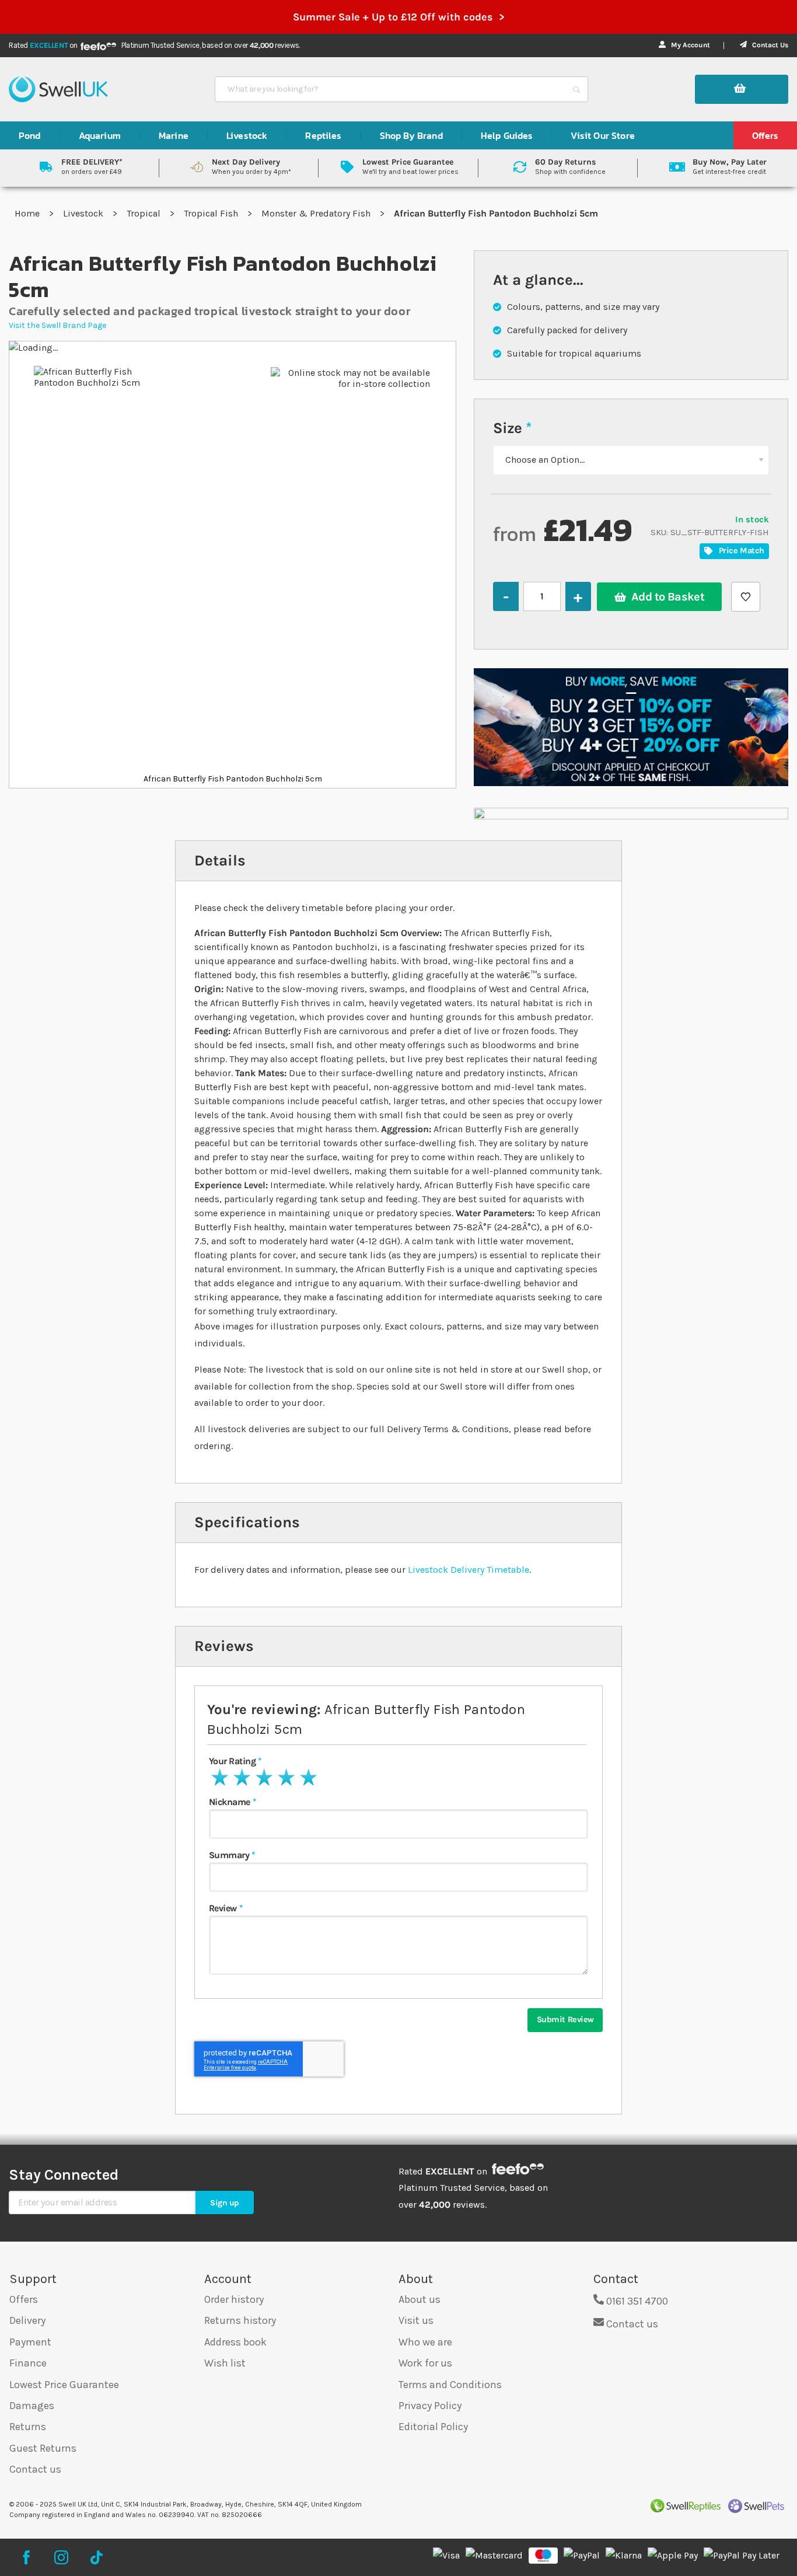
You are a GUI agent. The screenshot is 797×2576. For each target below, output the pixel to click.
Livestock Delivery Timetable (469, 1570)
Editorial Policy (433, 2427)
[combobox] (391, 89)
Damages (32, 2406)
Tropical (145, 213)
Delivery (27, 2320)
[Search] (576, 89)
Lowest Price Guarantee (64, 2385)
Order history (234, 2299)
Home (28, 213)
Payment (30, 2342)
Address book (235, 2342)
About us (420, 2299)
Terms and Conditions (450, 2385)
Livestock (84, 213)
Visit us (416, 2320)
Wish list (225, 2363)
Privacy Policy (430, 2406)
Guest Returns (43, 2448)
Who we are (425, 2342)
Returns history (240, 2320)
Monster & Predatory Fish (317, 213)
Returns (28, 2427)
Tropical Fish (212, 213)
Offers (24, 2299)
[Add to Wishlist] (746, 597)
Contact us (35, 2469)
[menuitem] (30, 135)
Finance (28, 2363)
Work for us (425, 2363)
